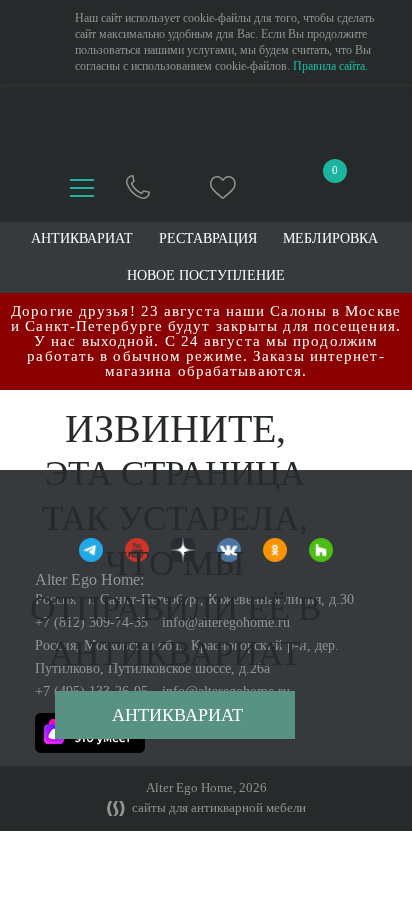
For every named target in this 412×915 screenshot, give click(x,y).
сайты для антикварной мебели (217, 808)
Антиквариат (177, 715)
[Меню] (82, 188)
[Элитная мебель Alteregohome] (206, 124)
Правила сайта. (330, 66)
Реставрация (208, 239)
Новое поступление (206, 276)
